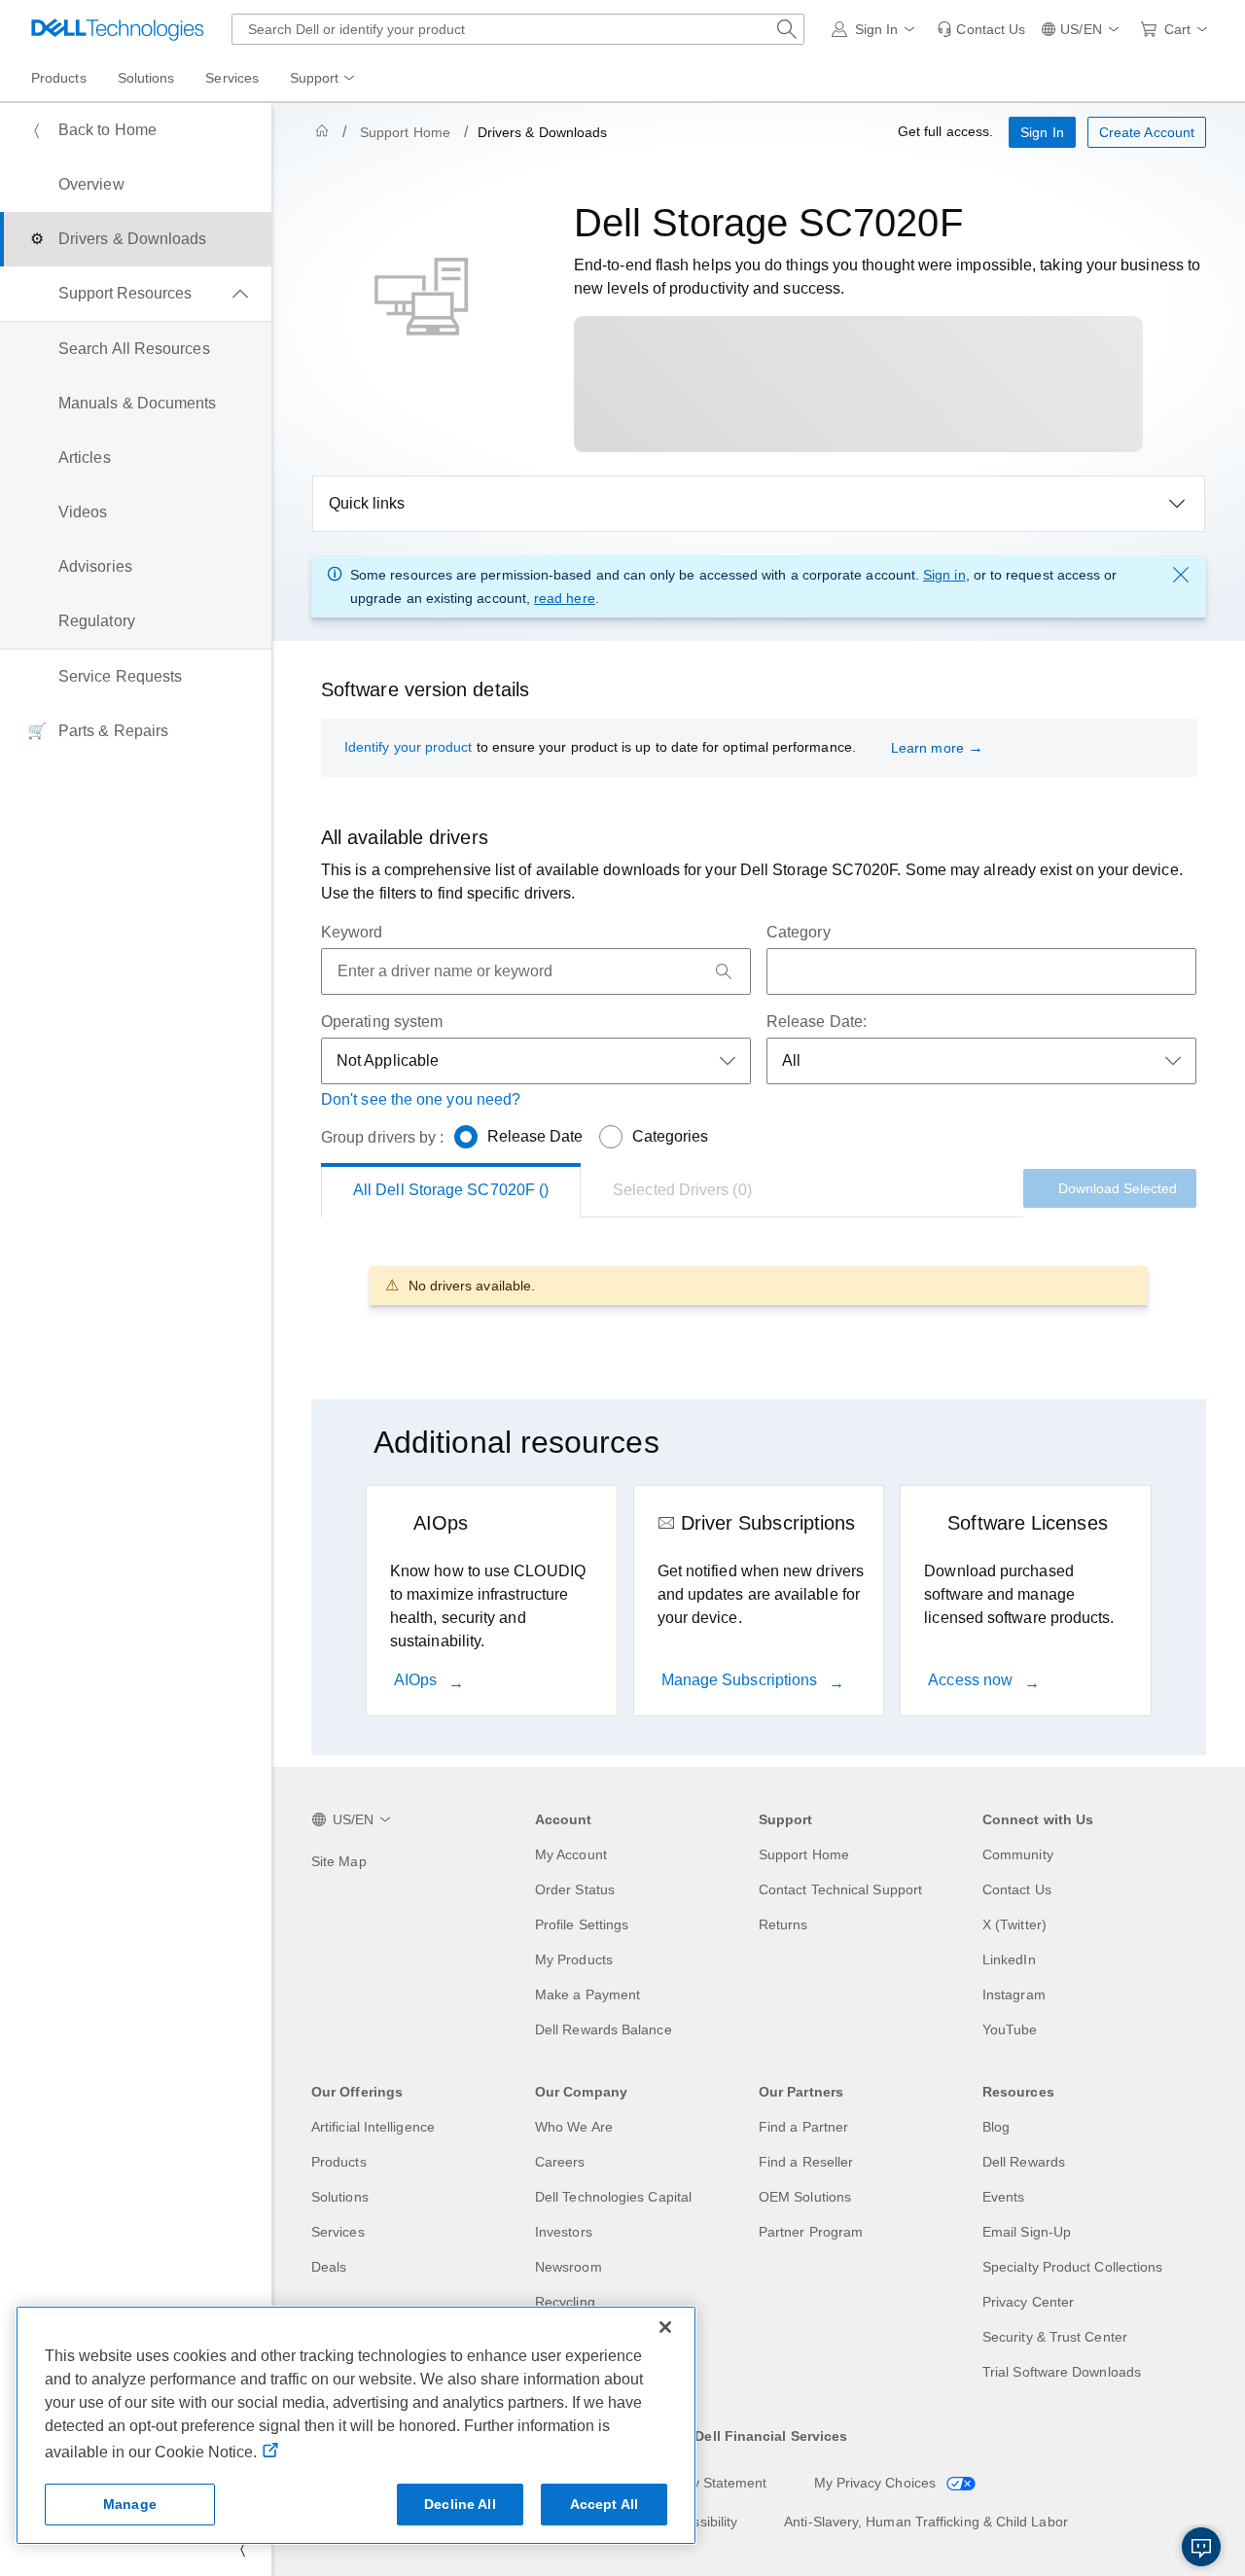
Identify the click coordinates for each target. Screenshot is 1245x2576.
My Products (574, 1959)
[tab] (682, 1190)
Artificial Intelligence (373, 2127)
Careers (560, 2162)
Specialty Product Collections (1072, 2267)
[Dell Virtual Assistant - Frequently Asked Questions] (1201, 2547)
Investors (564, 2232)
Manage (130, 2504)
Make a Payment (587, 1994)
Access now (972, 1680)
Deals (329, 2267)
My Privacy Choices (877, 2483)
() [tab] (451, 1190)
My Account (571, 1854)
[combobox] (518, 29)
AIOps (417, 1680)
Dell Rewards (1024, 2162)
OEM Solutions (805, 2197)
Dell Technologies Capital (613, 2197)
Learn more (927, 748)
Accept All (604, 2504)
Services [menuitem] (232, 78)
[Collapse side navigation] (242, 2549)
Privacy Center (1028, 2302)
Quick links (367, 503)
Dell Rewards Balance (604, 2029)
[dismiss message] (1181, 575)
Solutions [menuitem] (146, 78)
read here (565, 598)
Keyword (352, 932)
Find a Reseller (806, 2162)
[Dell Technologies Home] (118, 29)
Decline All (460, 2504)
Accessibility (700, 2522)
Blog (996, 2127)
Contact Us (1017, 1889)
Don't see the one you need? (421, 1099)
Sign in (944, 575)
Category (799, 932)
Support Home (405, 132)
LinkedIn (1009, 1959)
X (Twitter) (1014, 1924)
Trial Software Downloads (1062, 2372)
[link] (981, 29)
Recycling (565, 2302)
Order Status (575, 1889)
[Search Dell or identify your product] (787, 29)
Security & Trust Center (1055, 2337)
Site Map (339, 1861)
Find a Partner (803, 2127)
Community (1018, 1854)
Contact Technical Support (840, 1889)
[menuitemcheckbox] (136, 294)
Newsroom (569, 2267)
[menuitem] (324, 79)
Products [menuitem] (59, 78)
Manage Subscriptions (742, 1680)
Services (338, 2232)
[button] (877, 29)
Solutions (340, 2197)
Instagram (1014, 1994)
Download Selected (1118, 1188)
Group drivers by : (382, 1137)
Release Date (535, 1136)
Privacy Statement (710, 2483)
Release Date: (817, 1022)
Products (339, 2162)
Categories (671, 1136)
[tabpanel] (759, 1285)
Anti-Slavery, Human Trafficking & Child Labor (926, 2522)
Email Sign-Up (1027, 2232)
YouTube (1010, 2029)
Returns (783, 1924)
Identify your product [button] (408, 747)
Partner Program (811, 2232)
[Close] (665, 2327)
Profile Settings (582, 1924)
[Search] (724, 971)
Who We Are (574, 2127)
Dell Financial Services (771, 2436)
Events (1003, 2197)
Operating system (382, 1022)
